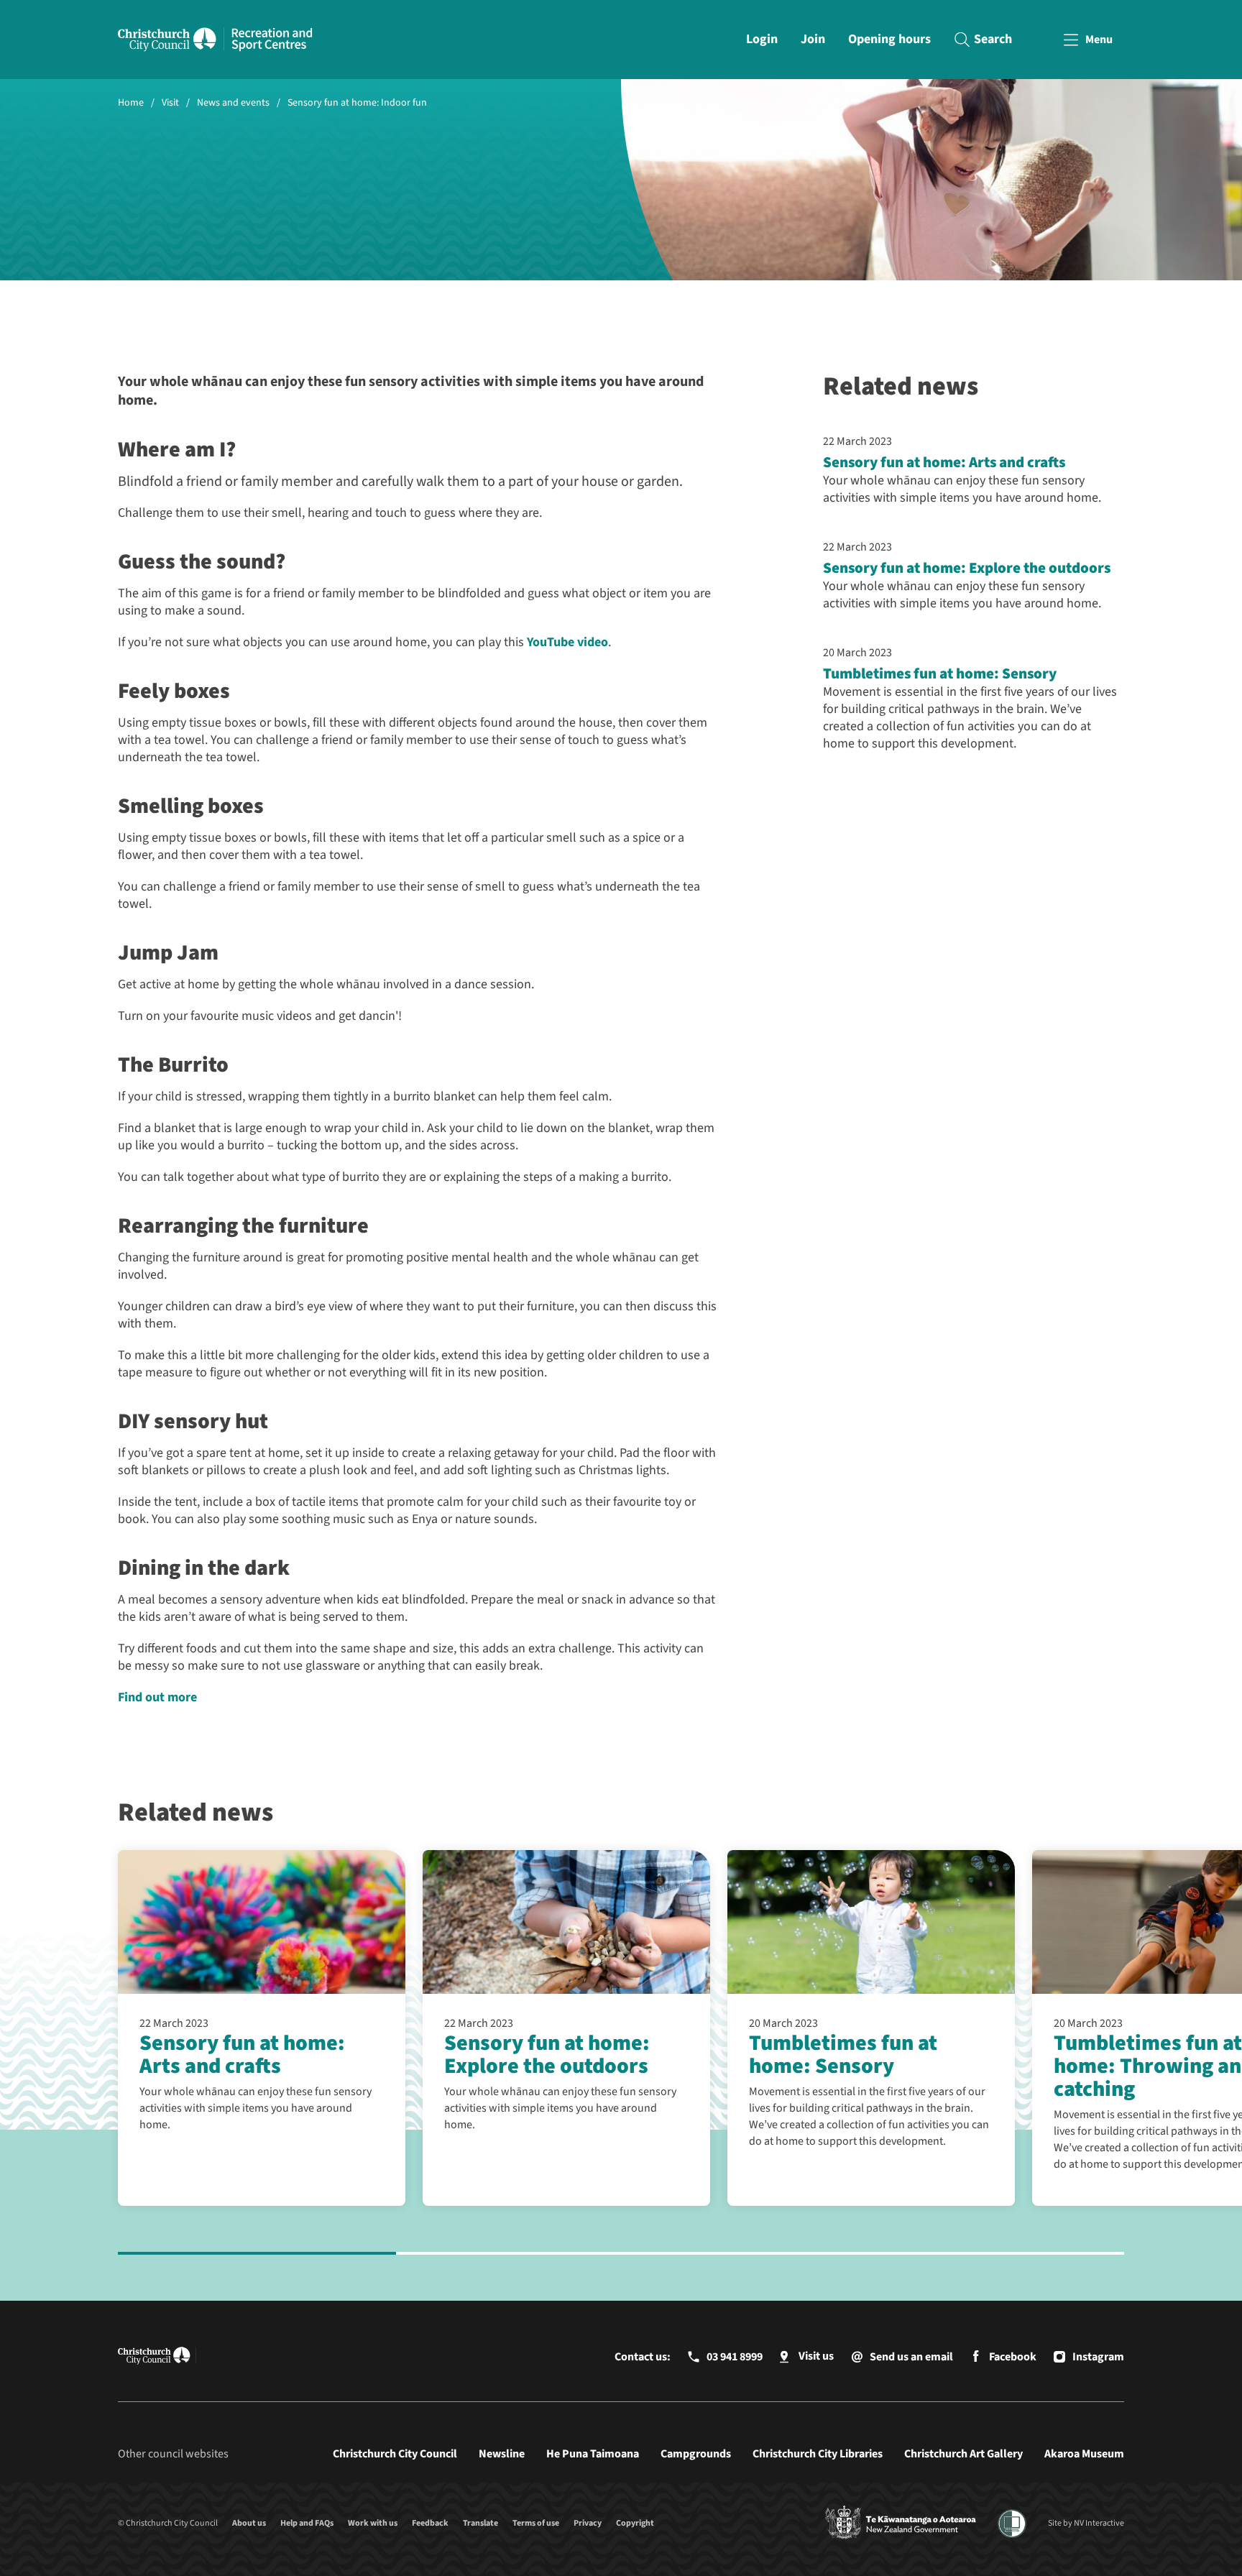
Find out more (157, 1697)
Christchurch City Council (395, 2454)
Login (762, 39)
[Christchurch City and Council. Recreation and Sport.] (272, 40)
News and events (233, 103)
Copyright (635, 2523)
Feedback (430, 2523)
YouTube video (567, 642)
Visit (170, 103)
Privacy (588, 2523)
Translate (480, 2523)
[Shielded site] (1012, 2524)
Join (813, 39)
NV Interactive (1099, 2523)
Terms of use (536, 2523)
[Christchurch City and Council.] (171, 40)
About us (249, 2523)
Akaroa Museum (1084, 2454)
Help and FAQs (307, 2523)
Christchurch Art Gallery (963, 2454)
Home (131, 103)
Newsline (502, 2454)
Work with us (373, 2523)
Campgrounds (696, 2454)
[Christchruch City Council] (901, 2524)
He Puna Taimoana (593, 2454)
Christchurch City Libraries (818, 2454)
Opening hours (889, 39)
